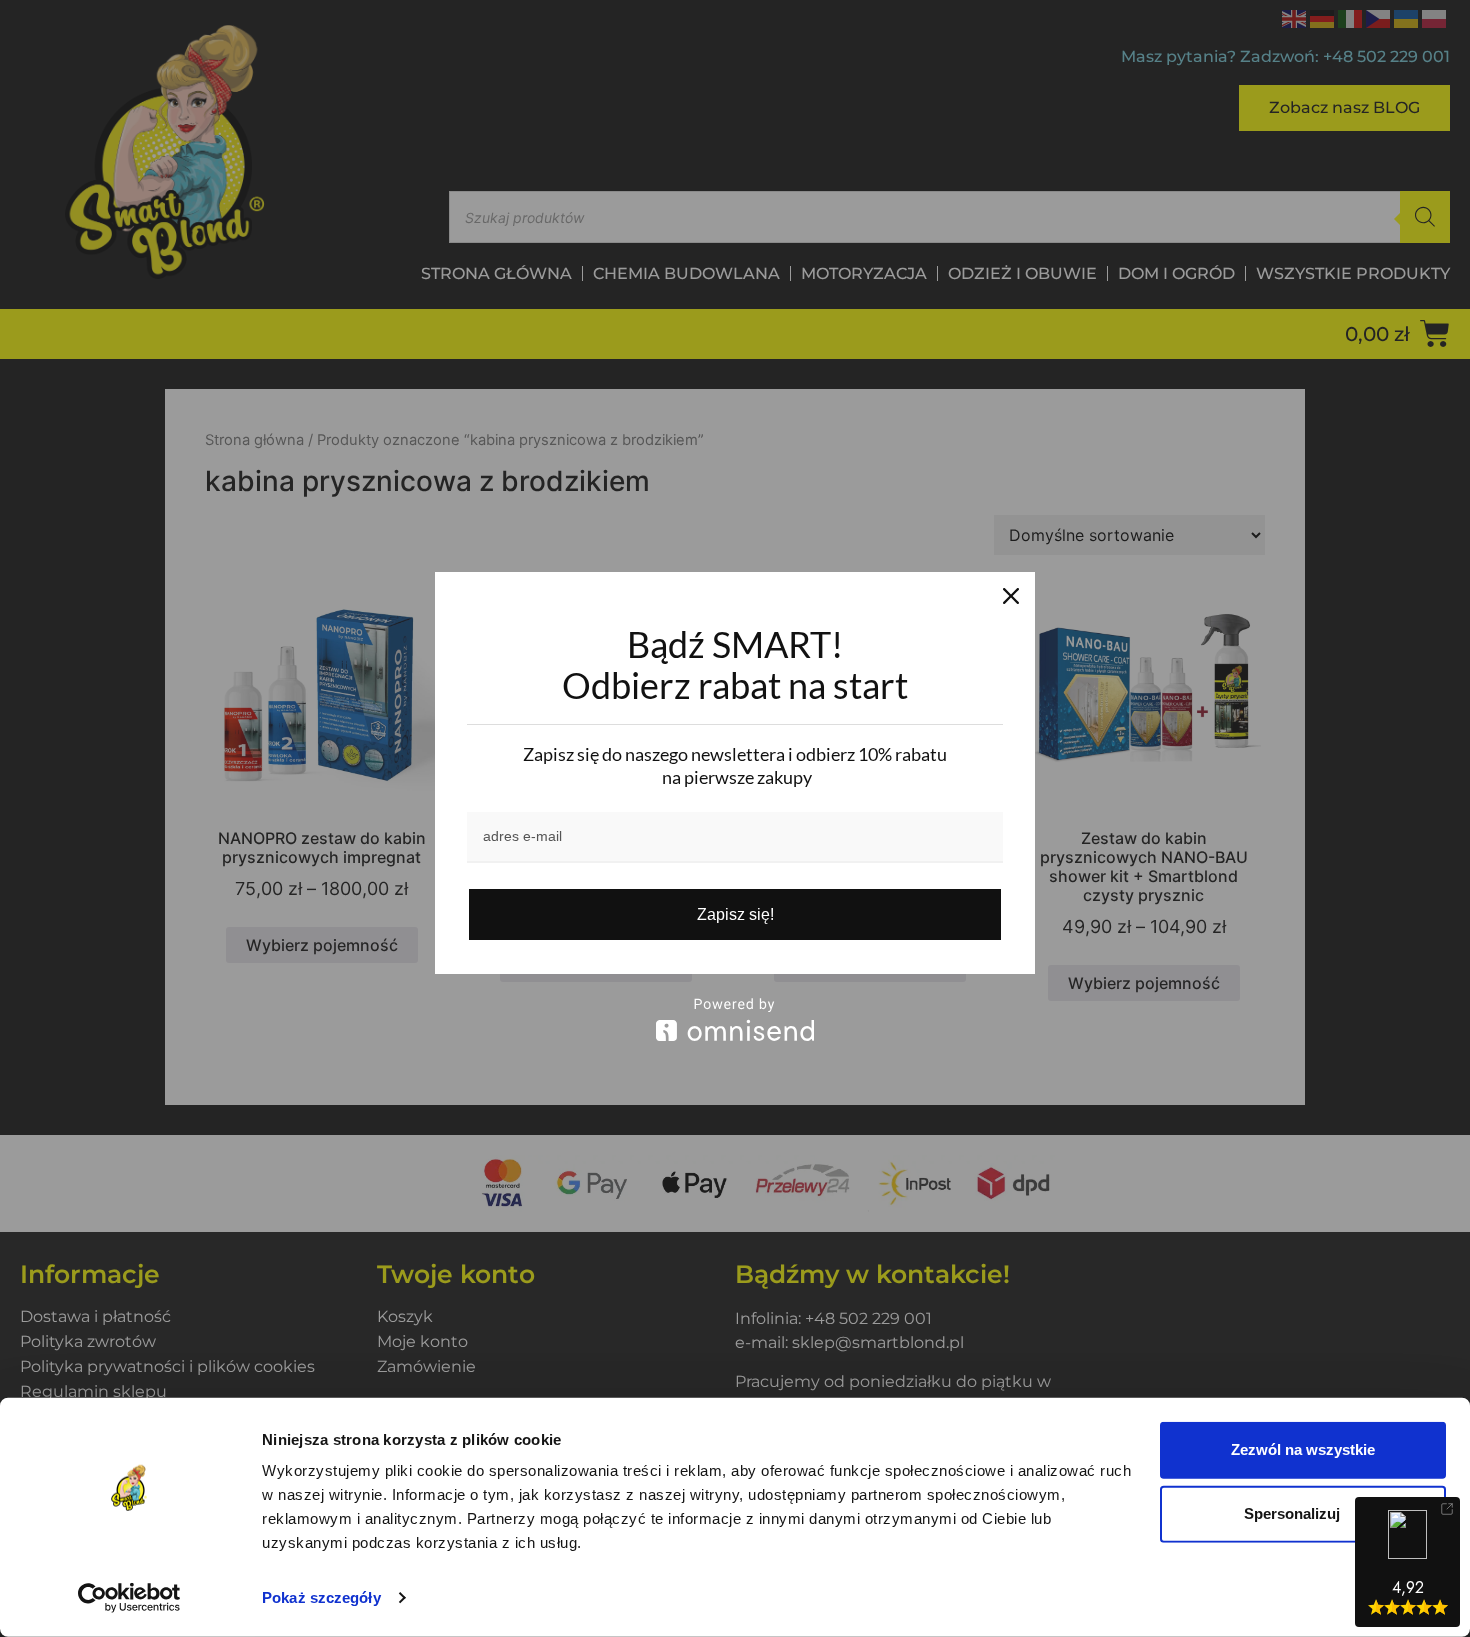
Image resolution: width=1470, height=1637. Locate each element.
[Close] (1011, 596)
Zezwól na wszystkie (1303, 1449)
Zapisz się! (735, 914)
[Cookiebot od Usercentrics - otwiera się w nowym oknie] (129, 1598)
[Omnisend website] (735, 1019)
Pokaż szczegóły (321, 1597)
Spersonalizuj (1292, 1513)
